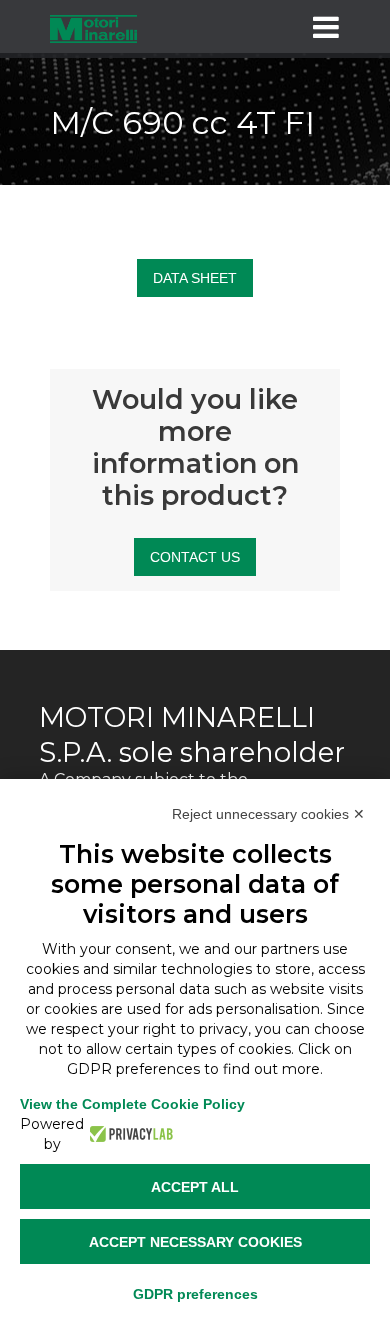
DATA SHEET (195, 278)
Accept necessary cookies (195, 1242)
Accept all (195, 1187)
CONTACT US (195, 557)
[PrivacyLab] (128, 1134)
